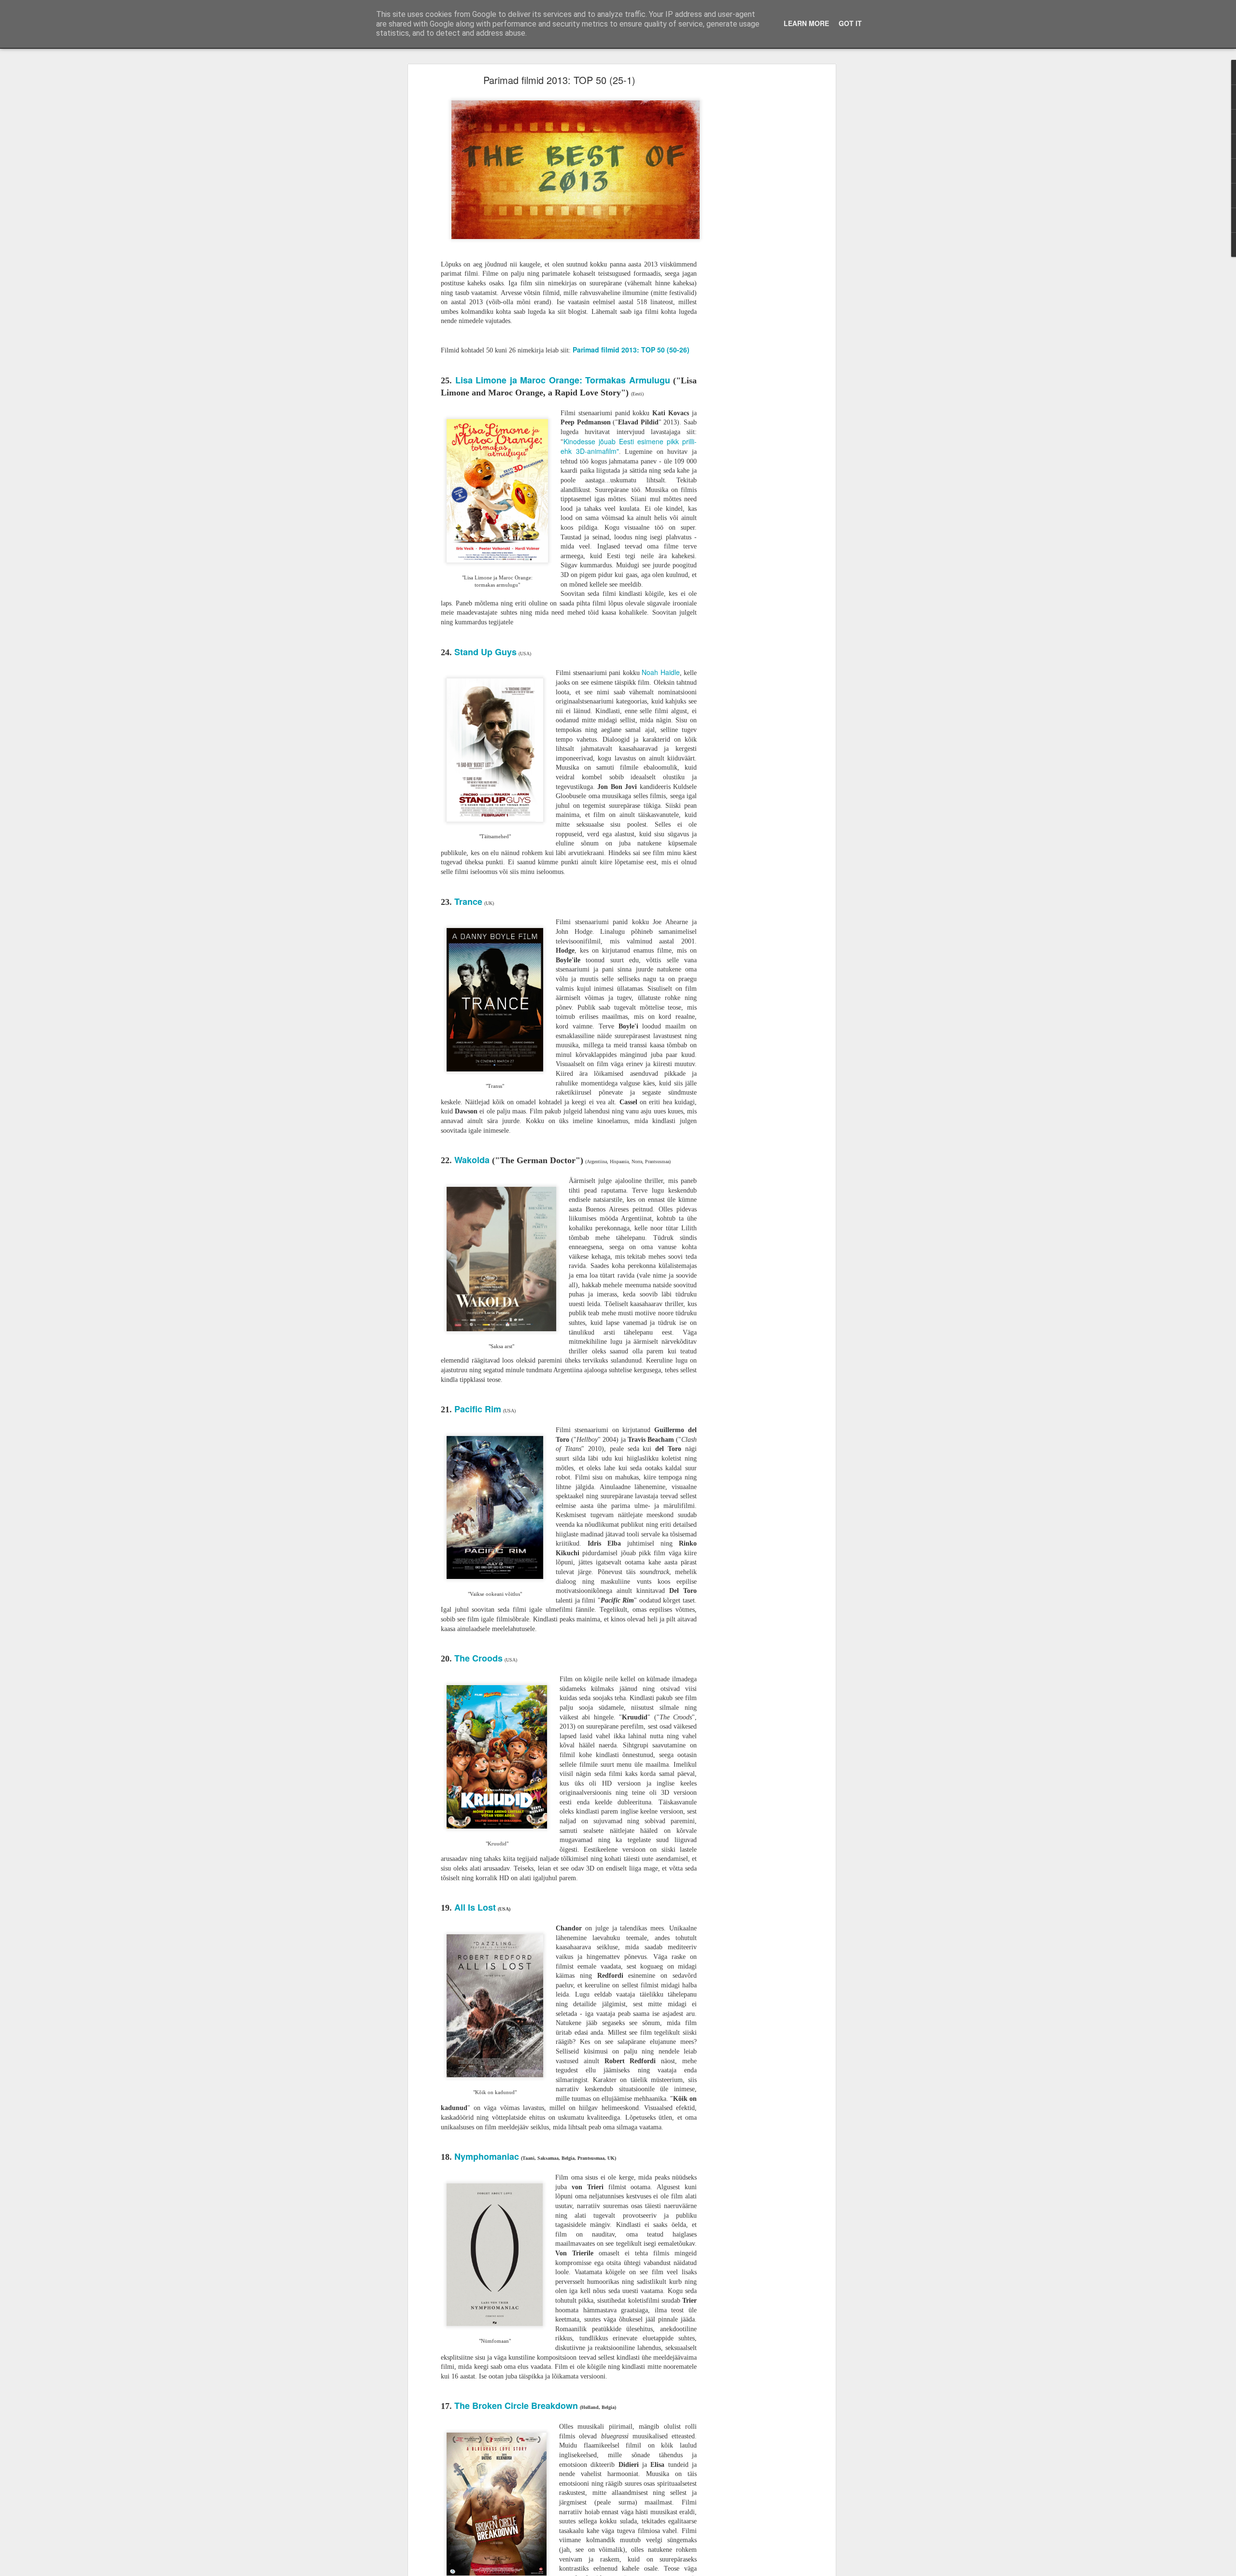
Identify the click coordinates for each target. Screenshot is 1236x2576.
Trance (468, 901)
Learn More (806, 23)
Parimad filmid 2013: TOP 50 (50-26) (631, 350)
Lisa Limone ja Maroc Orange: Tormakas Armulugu (563, 380)
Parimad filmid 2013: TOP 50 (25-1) (559, 80)
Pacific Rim (478, 1409)
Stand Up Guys (485, 652)
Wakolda (473, 1160)
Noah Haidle (661, 672)
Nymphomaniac (487, 2156)
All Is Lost (475, 1907)
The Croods (478, 1658)
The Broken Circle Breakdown (516, 2406)
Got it (850, 23)
